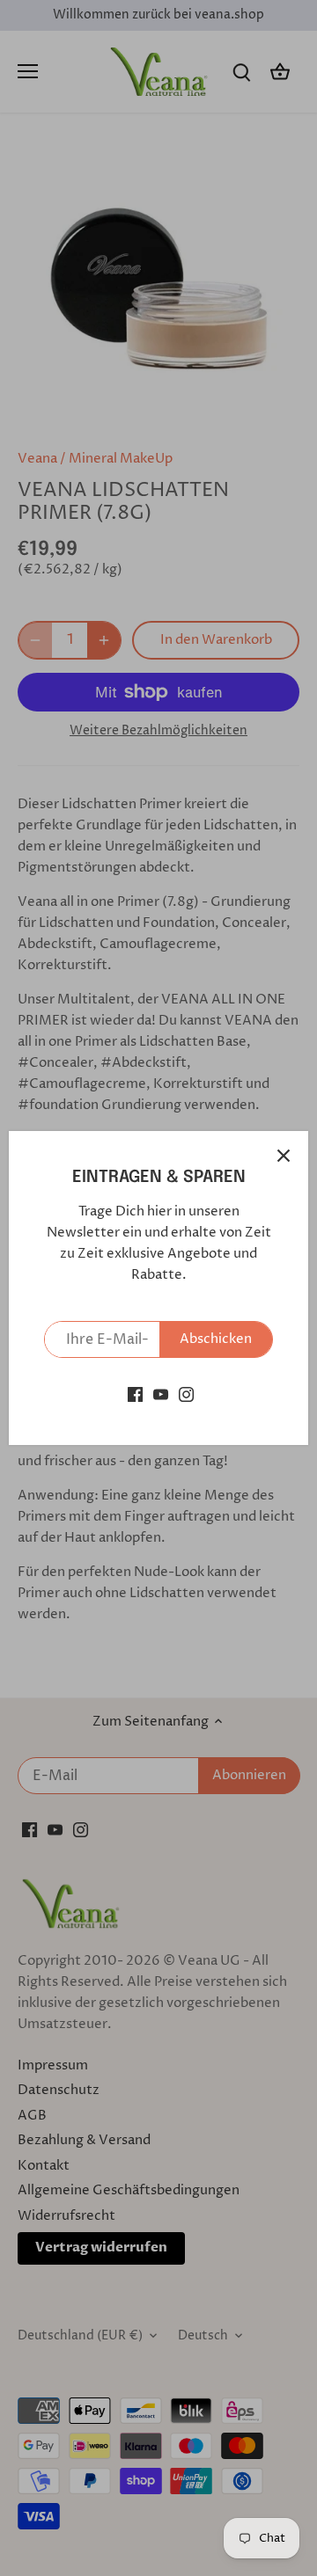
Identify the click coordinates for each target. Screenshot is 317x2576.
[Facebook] (135, 1394)
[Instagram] (186, 1394)
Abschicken (216, 1339)
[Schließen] (284, 1156)
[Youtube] (161, 1394)
